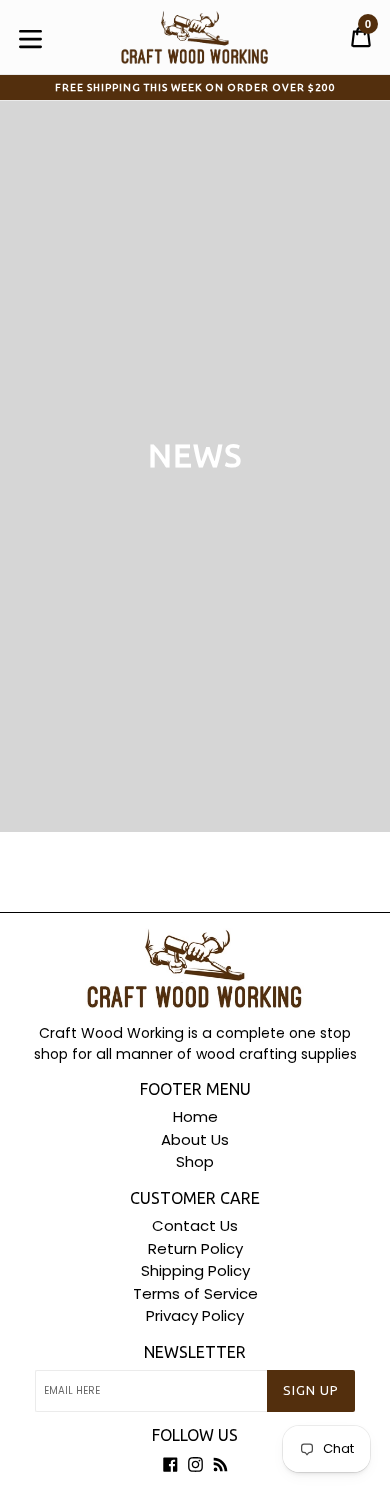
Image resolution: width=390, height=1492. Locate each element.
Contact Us (195, 1225)
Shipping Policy (195, 1270)
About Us (195, 1139)
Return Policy (195, 1248)
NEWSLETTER (195, 1352)
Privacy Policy (195, 1315)
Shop (195, 1161)
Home (195, 1116)
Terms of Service (195, 1293)
